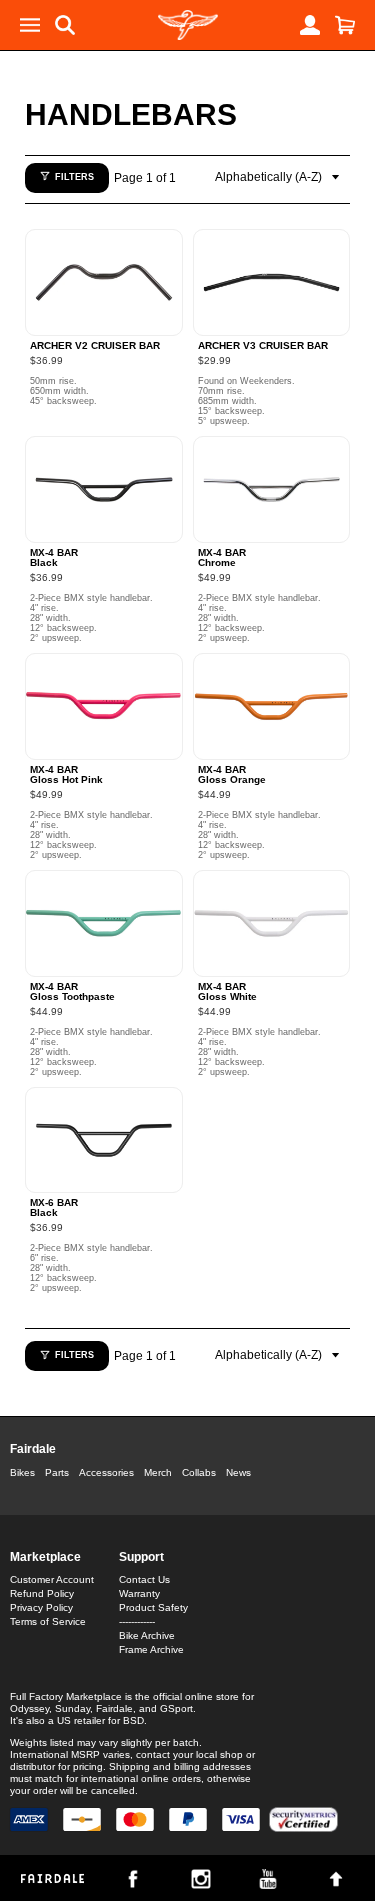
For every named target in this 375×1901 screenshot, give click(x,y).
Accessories (106, 1472)
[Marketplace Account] (310, 25)
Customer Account (52, 1579)
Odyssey (29, 1708)
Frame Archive (151, 1649)
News (238, 1472)
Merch (158, 1472)
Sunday (72, 1708)
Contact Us (144, 1579)
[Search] (65, 25)
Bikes (22, 1472)
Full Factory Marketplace (66, 1696)
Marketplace (45, 1557)
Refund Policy (42, 1593)
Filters (74, 177)
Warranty (139, 1593)
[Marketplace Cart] (345, 25)
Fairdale (33, 1449)
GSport (176, 1708)
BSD (133, 1720)
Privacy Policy (41, 1607)
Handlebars (131, 114)
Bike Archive (147, 1635)
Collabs (199, 1472)
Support (141, 1557)
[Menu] (30, 25)
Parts (57, 1472)
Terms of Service (48, 1621)
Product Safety (153, 1607)
